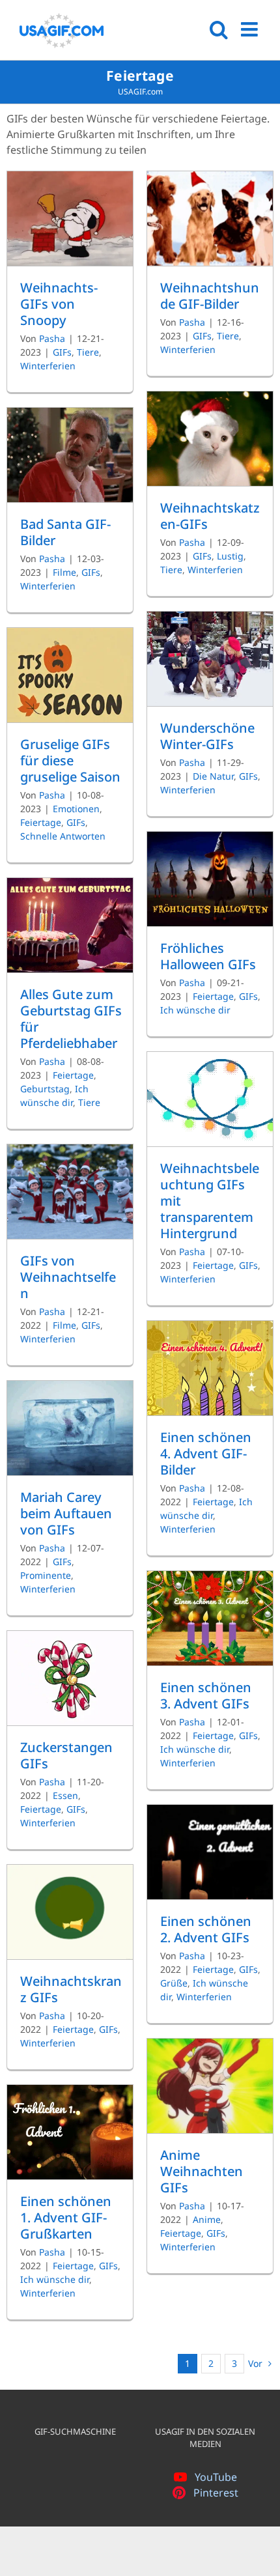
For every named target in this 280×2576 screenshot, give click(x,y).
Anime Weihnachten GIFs (202, 2171)
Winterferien (48, 366)
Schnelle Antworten (63, 836)
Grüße (174, 1983)
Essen (65, 1795)
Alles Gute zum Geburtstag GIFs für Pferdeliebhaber (71, 1019)
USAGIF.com (140, 92)
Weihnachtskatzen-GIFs (210, 516)
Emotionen (76, 809)
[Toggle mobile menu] (251, 29)
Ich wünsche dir (195, 1010)
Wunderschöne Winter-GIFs (207, 736)
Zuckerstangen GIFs (66, 1755)
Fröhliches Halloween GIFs (208, 956)
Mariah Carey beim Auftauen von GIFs (66, 1513)
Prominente (46, 1575)
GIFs (62, 352)
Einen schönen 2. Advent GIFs (206, 1929)
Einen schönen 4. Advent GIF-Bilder (206, 1453)
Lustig (230, 556)
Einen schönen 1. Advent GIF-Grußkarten (66, 2217)
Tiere (88, 352)
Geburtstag (45, 1089)
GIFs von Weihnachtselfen (68, 1277)
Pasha (52, 338)
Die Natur (213, 776)
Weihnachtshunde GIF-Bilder (210, 296)
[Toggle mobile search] (219, 29)
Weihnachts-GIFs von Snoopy (59, 304)
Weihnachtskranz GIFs (71, 1989)
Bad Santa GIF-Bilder (65, 532)
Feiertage (41, 822)
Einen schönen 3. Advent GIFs (206, 1695)
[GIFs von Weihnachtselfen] (70, 1192)
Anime (207, 2219)
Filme (64, 572)
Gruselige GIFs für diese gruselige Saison (70, 760)
